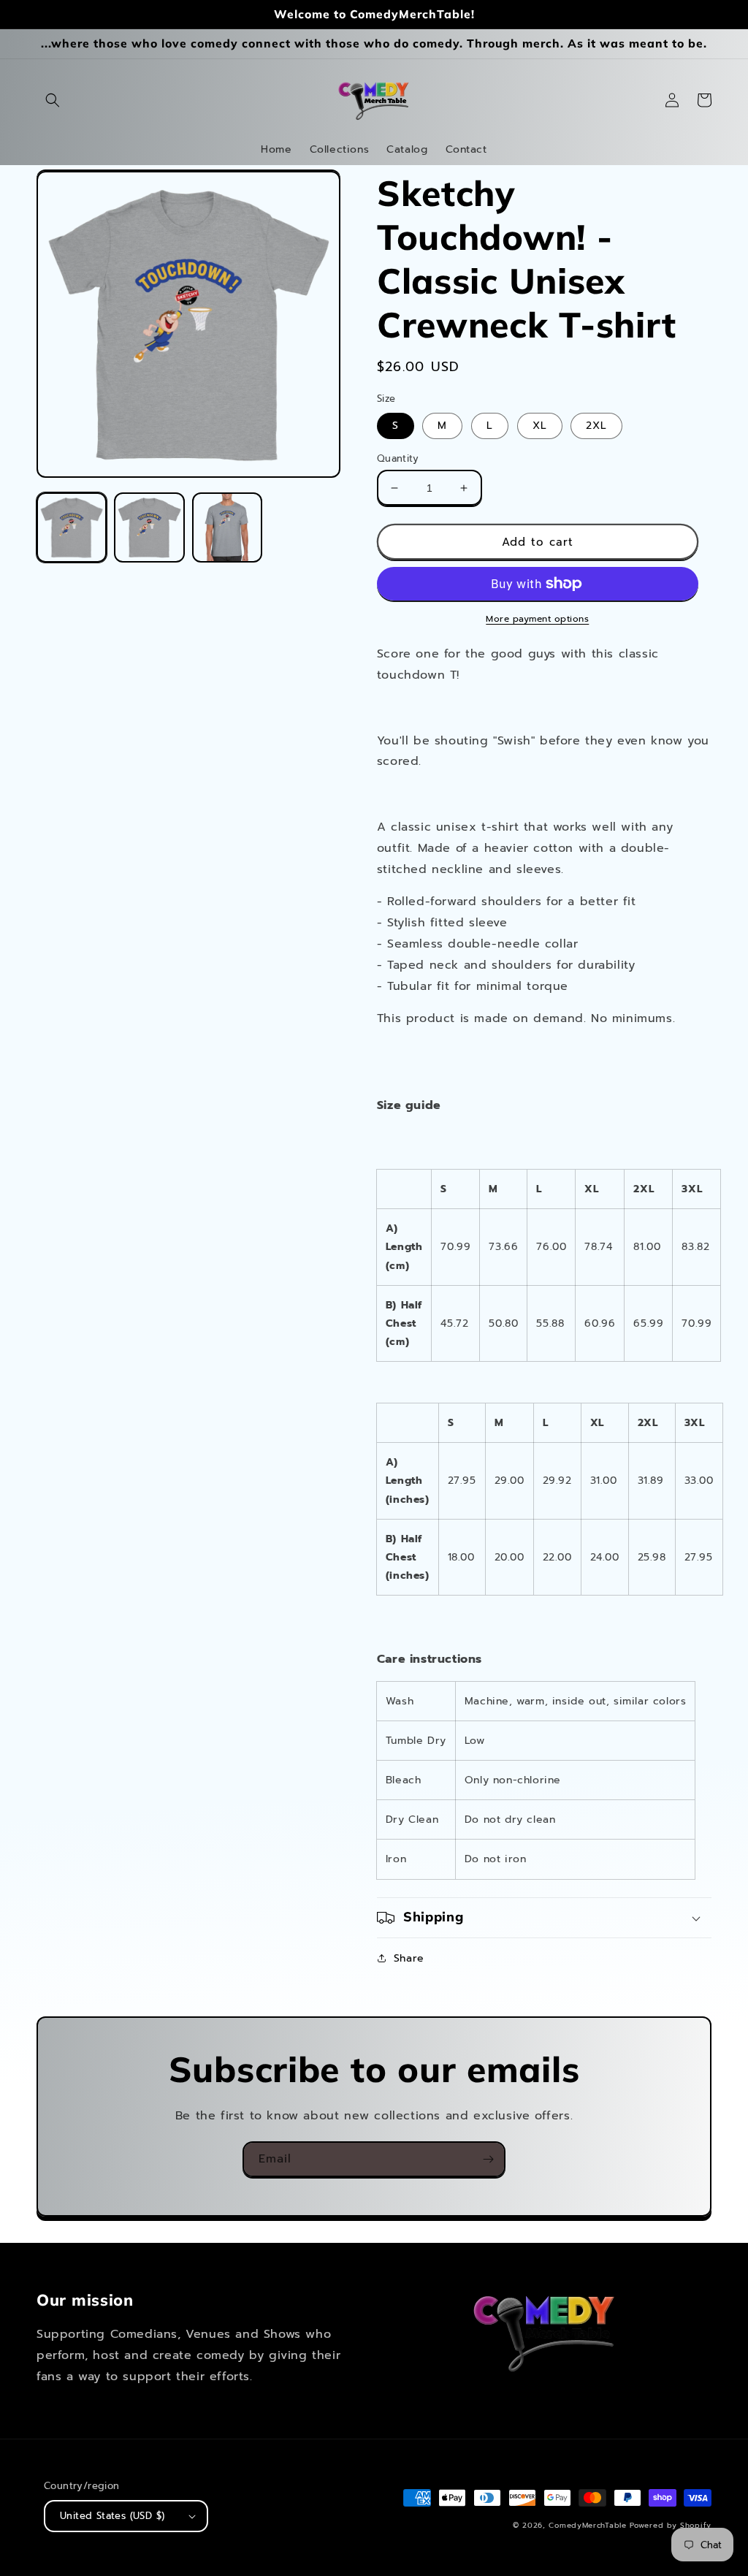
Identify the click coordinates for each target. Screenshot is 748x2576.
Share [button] (409, 1958)
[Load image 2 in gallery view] (149, 527)
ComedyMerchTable (587, 2525)
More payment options (537, 619)
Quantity (398, 458)
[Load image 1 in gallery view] (72, 527)
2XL (596, 426)
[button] (53, 100)
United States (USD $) (112, 2516)
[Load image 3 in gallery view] (227, 527)
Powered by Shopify (671, 2525)
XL (540, 426)
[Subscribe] (488, 2159)
